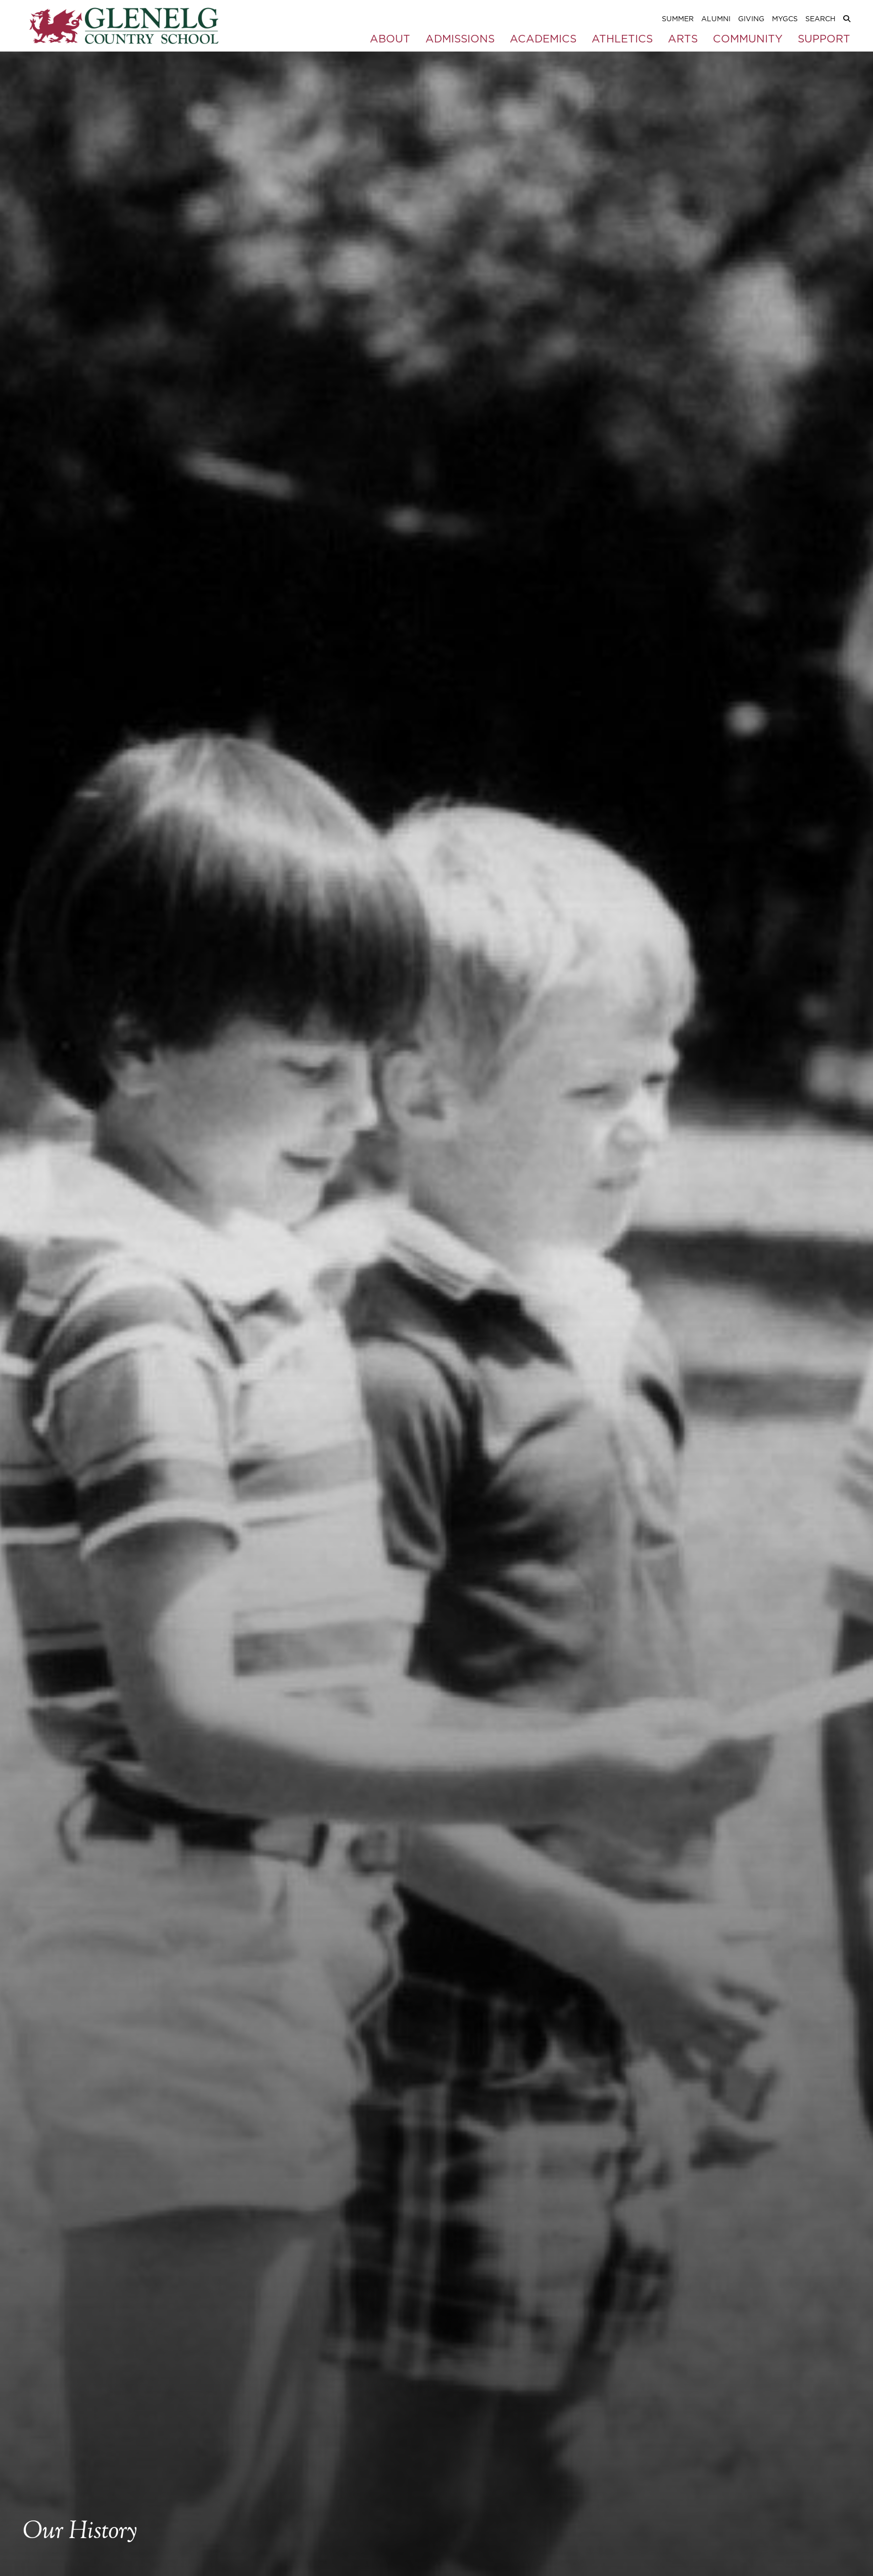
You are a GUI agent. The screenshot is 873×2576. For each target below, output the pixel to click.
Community (748, 39)
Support (824, 39)
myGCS (785, 19)
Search (820, 19)
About (390, 39)
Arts (683, 39)
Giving (751, 19)
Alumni (716, 19)
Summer (678, 19)
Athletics (622, 39)
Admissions (460, 39)
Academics (543, 39)
